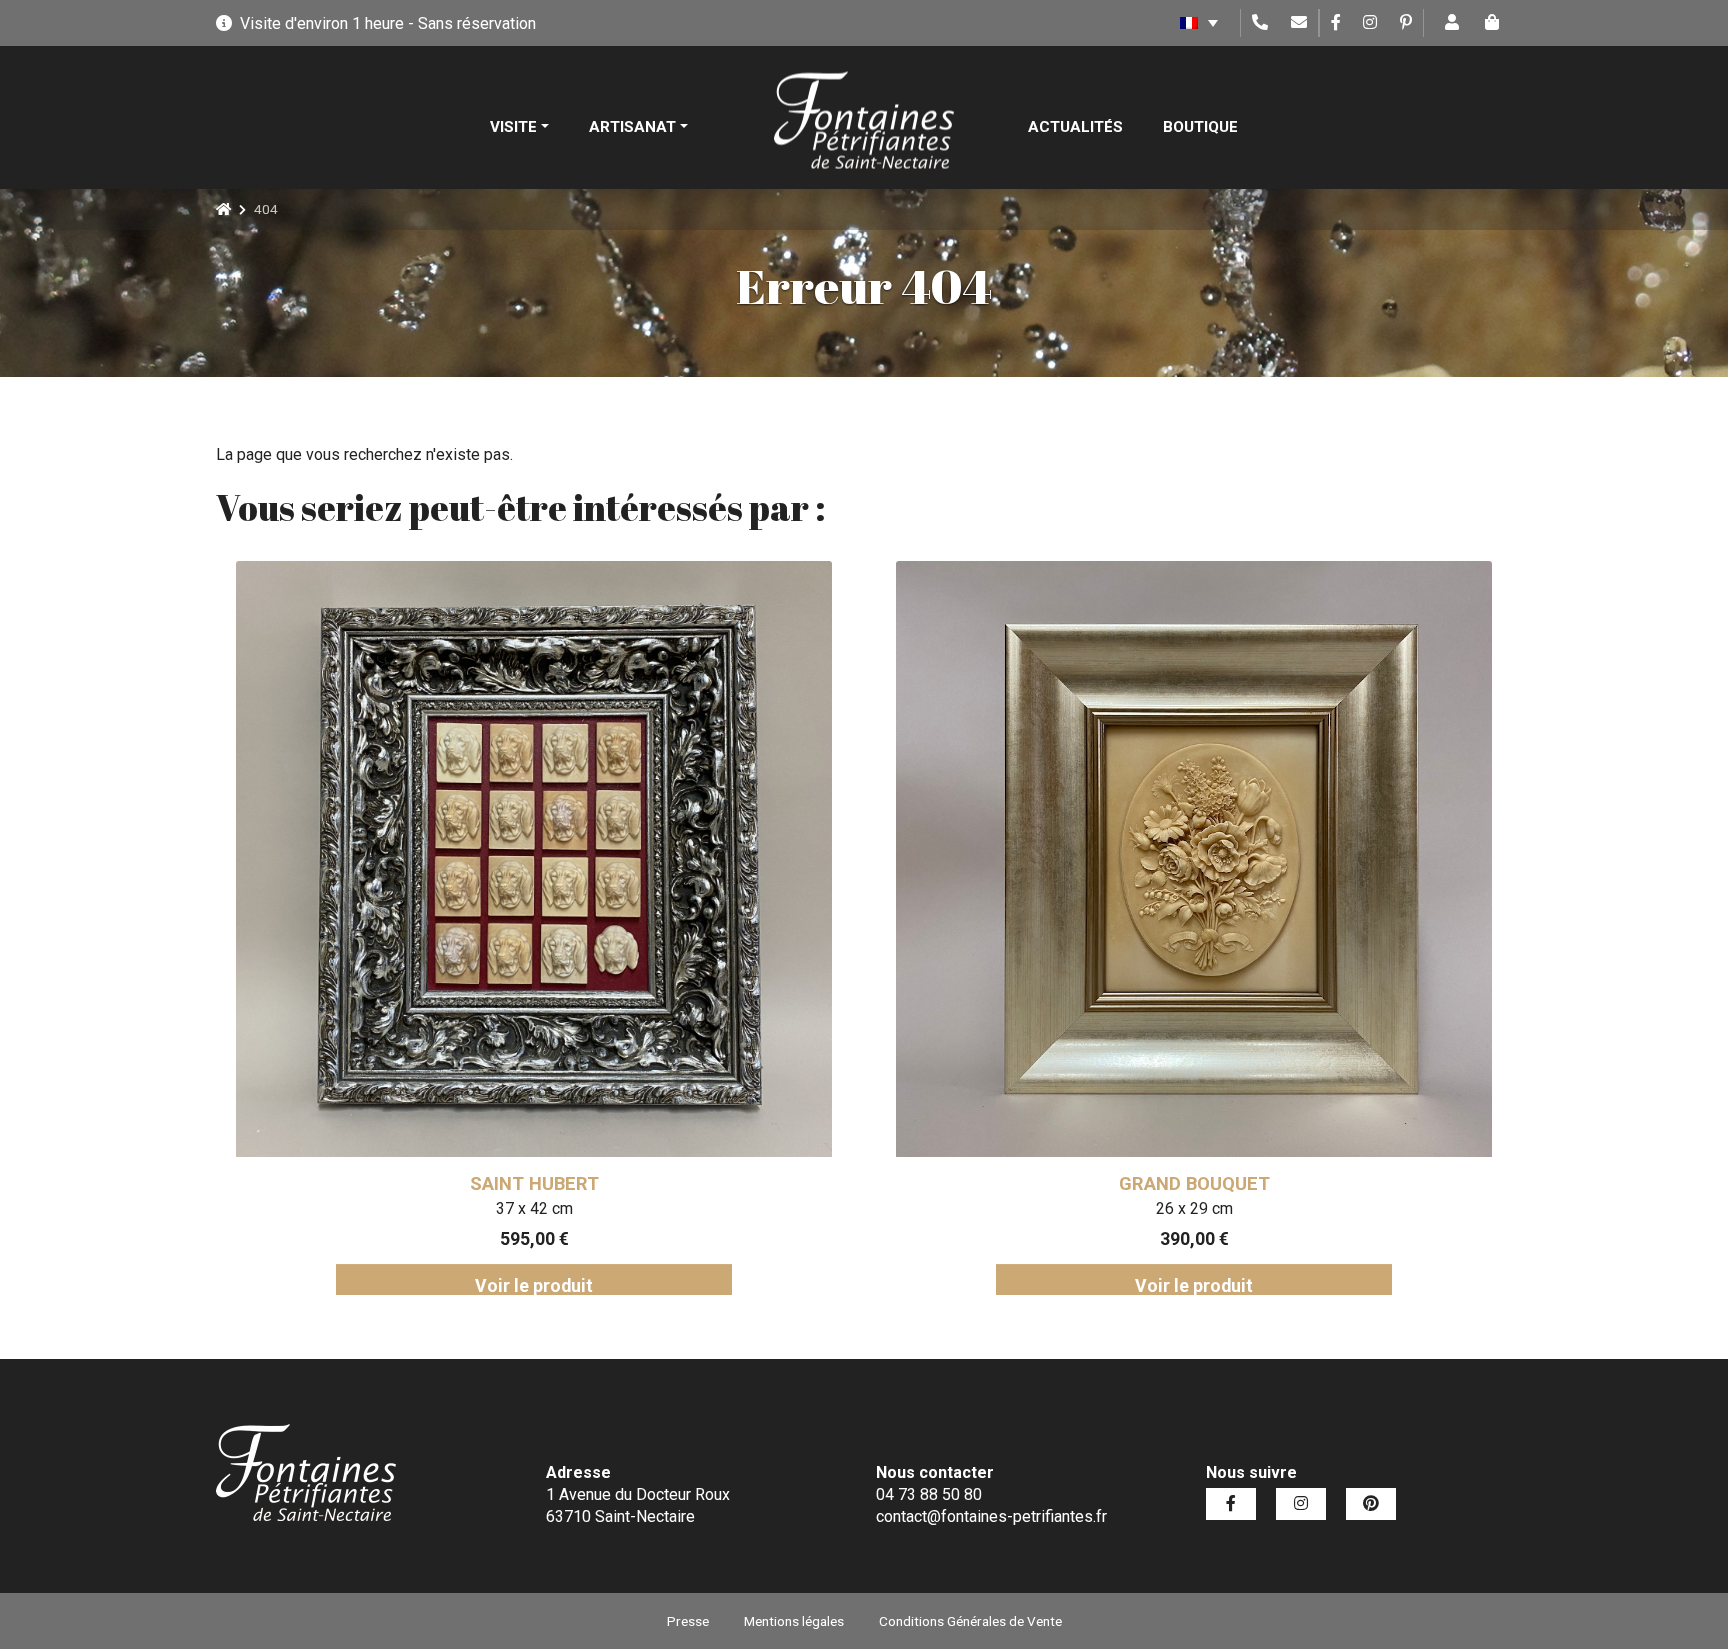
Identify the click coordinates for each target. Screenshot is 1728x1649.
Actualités (1075, 127)
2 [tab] (819, 1310)
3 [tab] (849, 1310)
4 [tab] (879, 1310)
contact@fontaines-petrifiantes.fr (991, 1516)
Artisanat (632, 127)
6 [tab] (939, 1310)
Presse (688, 1621)
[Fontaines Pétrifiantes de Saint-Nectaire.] (223, 209)
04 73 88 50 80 (929, 1494)
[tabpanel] (534, 928)
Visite (513, 127)
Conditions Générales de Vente (970, 1621)
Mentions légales (794, 1621)
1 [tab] (789, 1310)
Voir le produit (534, 1286)
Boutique (1200, 127)
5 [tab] (909, 1310)
